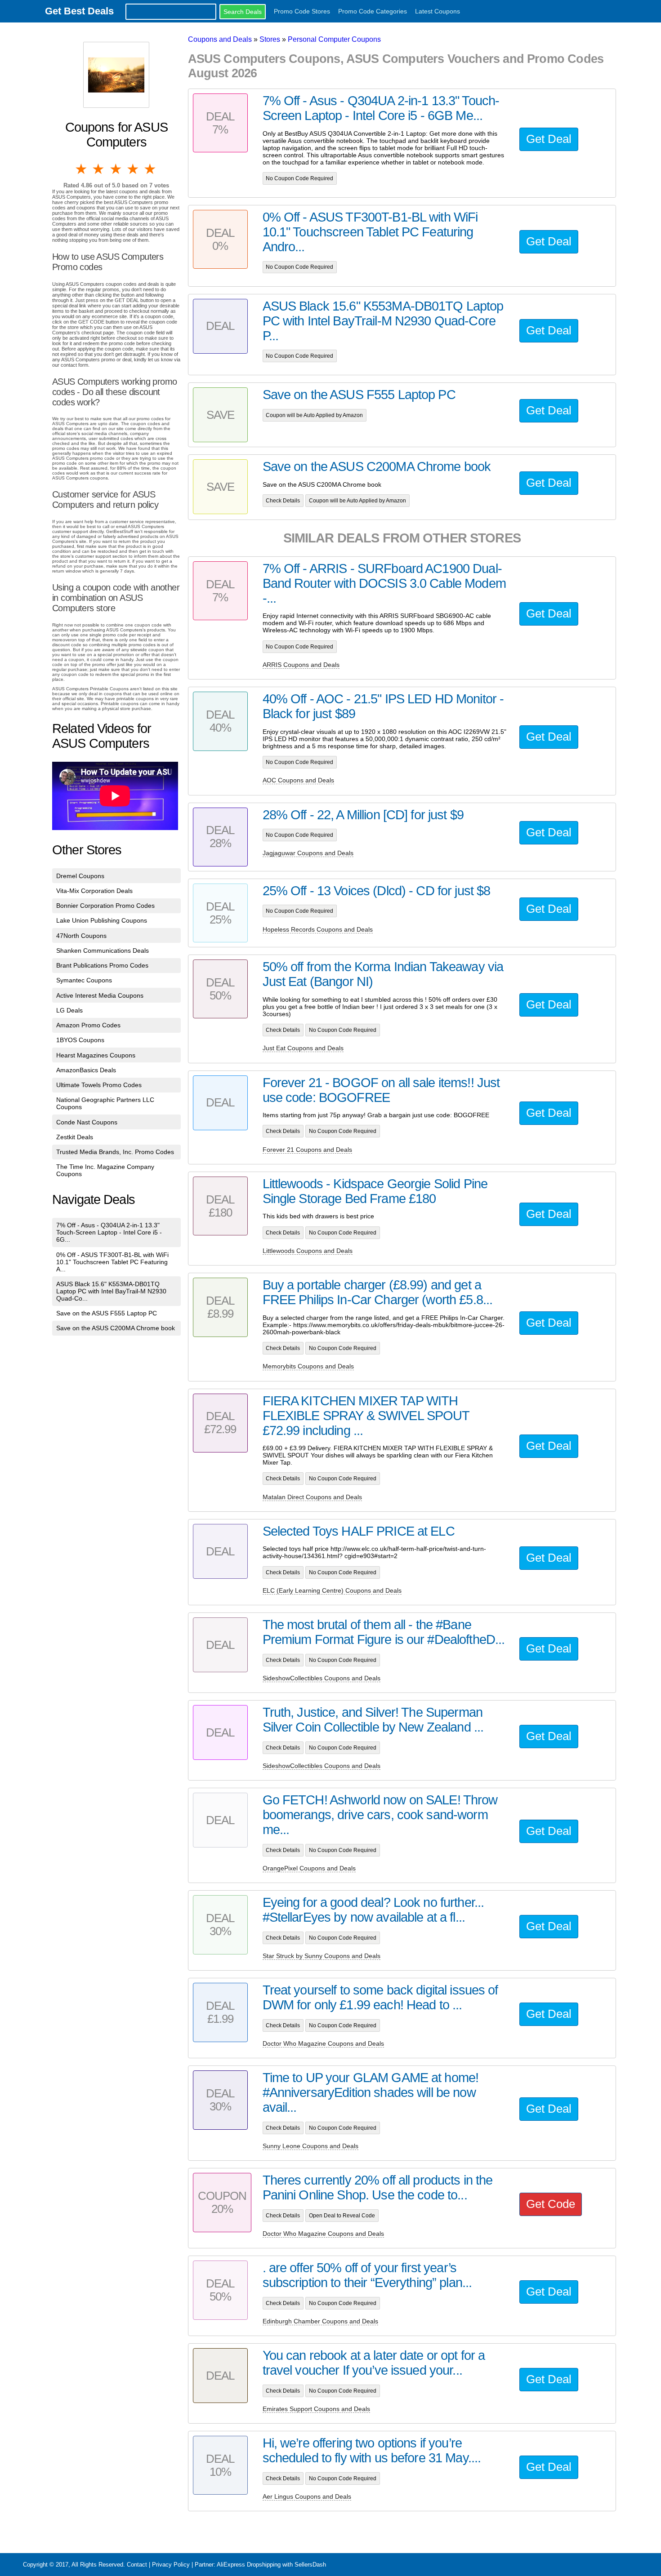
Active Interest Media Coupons (100, 995)
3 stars (116, 169)
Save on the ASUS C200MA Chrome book (116, 1328)
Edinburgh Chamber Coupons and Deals (320, 2321)
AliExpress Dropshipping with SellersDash (271, 2565)
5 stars (151, 169)
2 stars (99, 169)
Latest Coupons (438, 11)
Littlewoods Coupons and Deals (308, 1251)
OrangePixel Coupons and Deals (309, 1868)
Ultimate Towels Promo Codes (99, 1085)
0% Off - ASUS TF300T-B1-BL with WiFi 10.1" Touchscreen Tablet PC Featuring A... (112, 1262)
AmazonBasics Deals (86, 1070)
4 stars (134, 169)
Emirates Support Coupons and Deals (316, 2409)
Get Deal (549, 139)
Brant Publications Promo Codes (102, 965)
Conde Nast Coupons (87, 1122)
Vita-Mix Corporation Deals (94, 891)
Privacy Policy (171, 2565)
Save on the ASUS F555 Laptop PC (107, 1313)
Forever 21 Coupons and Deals (307, 1150)
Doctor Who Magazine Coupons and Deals (323, 2043)
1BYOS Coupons (80, 1040)
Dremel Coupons (80, 876)
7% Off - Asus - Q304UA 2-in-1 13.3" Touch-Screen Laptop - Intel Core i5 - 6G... (109, 1232)
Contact (137, 2565)
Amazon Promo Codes (88, 1025)
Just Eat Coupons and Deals (303, 1048)
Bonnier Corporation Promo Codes (105, 906)
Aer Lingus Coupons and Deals (307, 2496)
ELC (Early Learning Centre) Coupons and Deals (332, 1590)
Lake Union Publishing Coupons (102, 920)
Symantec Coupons (84, 980)
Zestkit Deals (75, 1137)
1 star (82, 169)
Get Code (551, 2204)
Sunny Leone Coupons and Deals (310, 2146)
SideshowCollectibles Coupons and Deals (322, 1678)
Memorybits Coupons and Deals (308, 1366)
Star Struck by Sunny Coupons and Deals (322, 1956)
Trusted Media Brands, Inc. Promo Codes (115, 1152)
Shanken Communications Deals (103, 950)
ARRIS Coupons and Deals (301, 665)
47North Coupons (81, 936)
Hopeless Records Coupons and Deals (318, 929)
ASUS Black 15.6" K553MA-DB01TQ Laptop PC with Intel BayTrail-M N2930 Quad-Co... (111, 1291)
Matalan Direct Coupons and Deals (312, 1497)
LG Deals (69, 1010)
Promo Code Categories (373, 11)
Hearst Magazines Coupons (96, 1055)
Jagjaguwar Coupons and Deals (308, 853)
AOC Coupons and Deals (298, 780)
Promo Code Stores (302, 11)
